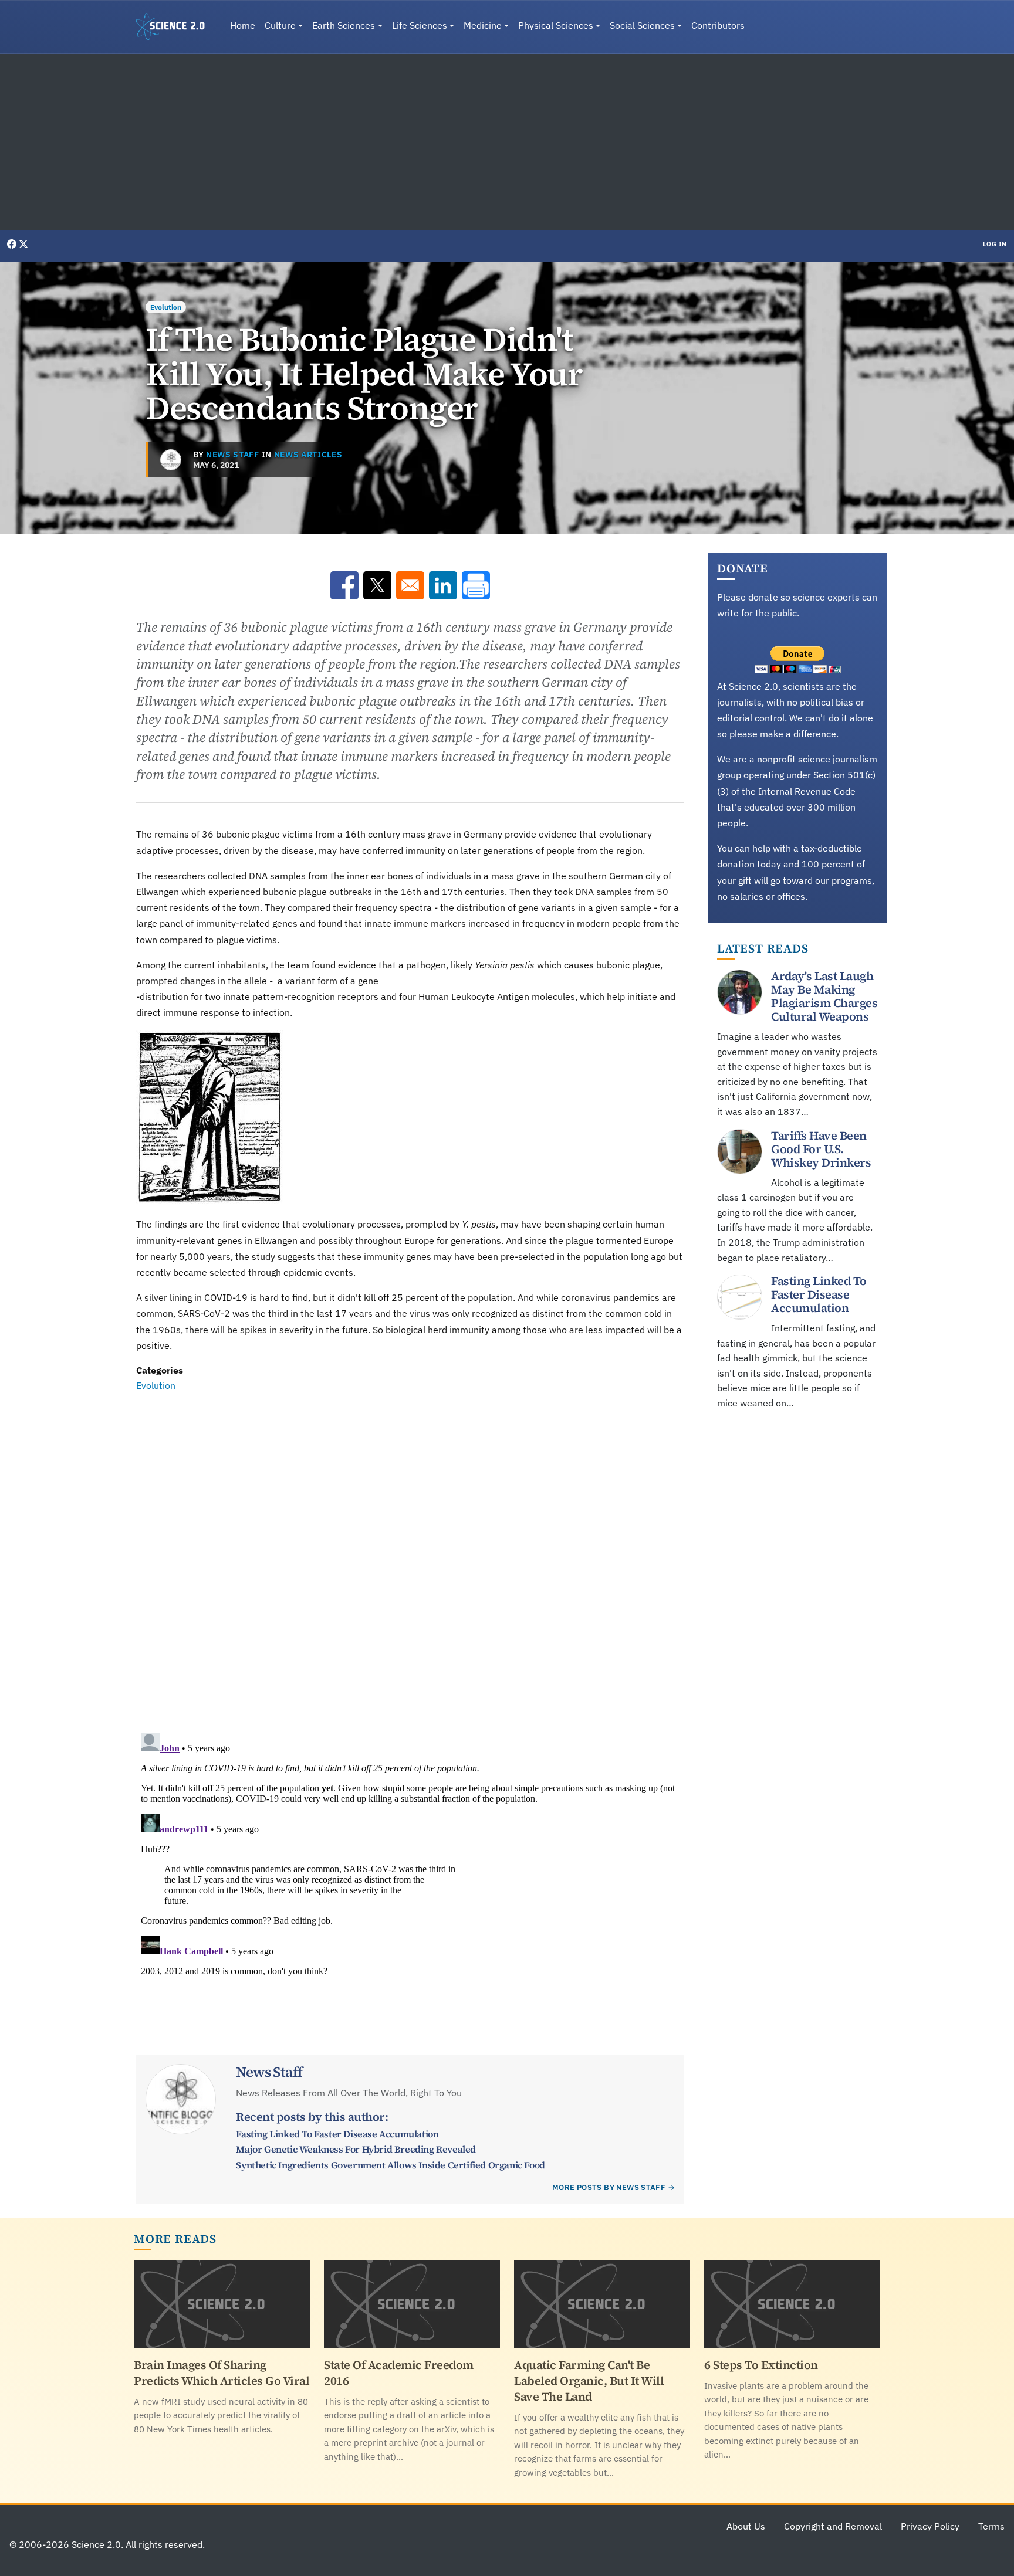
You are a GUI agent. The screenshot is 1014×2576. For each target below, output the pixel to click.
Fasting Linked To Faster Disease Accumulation (337, 2134)
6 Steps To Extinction (761, 2365)
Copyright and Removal (833, 2526)
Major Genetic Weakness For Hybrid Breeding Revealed (356, 2149)
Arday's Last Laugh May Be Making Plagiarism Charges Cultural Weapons (824, 996)
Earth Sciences (344, 25)
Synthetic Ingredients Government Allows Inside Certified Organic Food (390, 2165)
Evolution (166, 307)
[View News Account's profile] (171, 460)
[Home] (175, 27)
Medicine (483, 25)
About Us (746, 2526)
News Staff (233, 455)
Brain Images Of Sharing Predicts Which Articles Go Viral (222, 2373)
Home (243, 25)
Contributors (718, 25)
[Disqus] (410, 1555)
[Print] (476, 585)
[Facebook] (13, 244)
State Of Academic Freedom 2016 (399, 2373)
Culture (280, 25)
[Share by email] (410, 585)
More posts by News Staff (609, 2187)
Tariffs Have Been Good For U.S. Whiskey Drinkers (821, 1149)
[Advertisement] (507, 142)
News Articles (308, 455)
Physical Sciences (556, 25)
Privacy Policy (930, 2526)
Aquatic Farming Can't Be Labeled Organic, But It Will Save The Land (589, 2381)
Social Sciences (642, 25)
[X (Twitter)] (23, 244)
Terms (991, 2526)
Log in (995, 244)
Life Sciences (420, 25)
